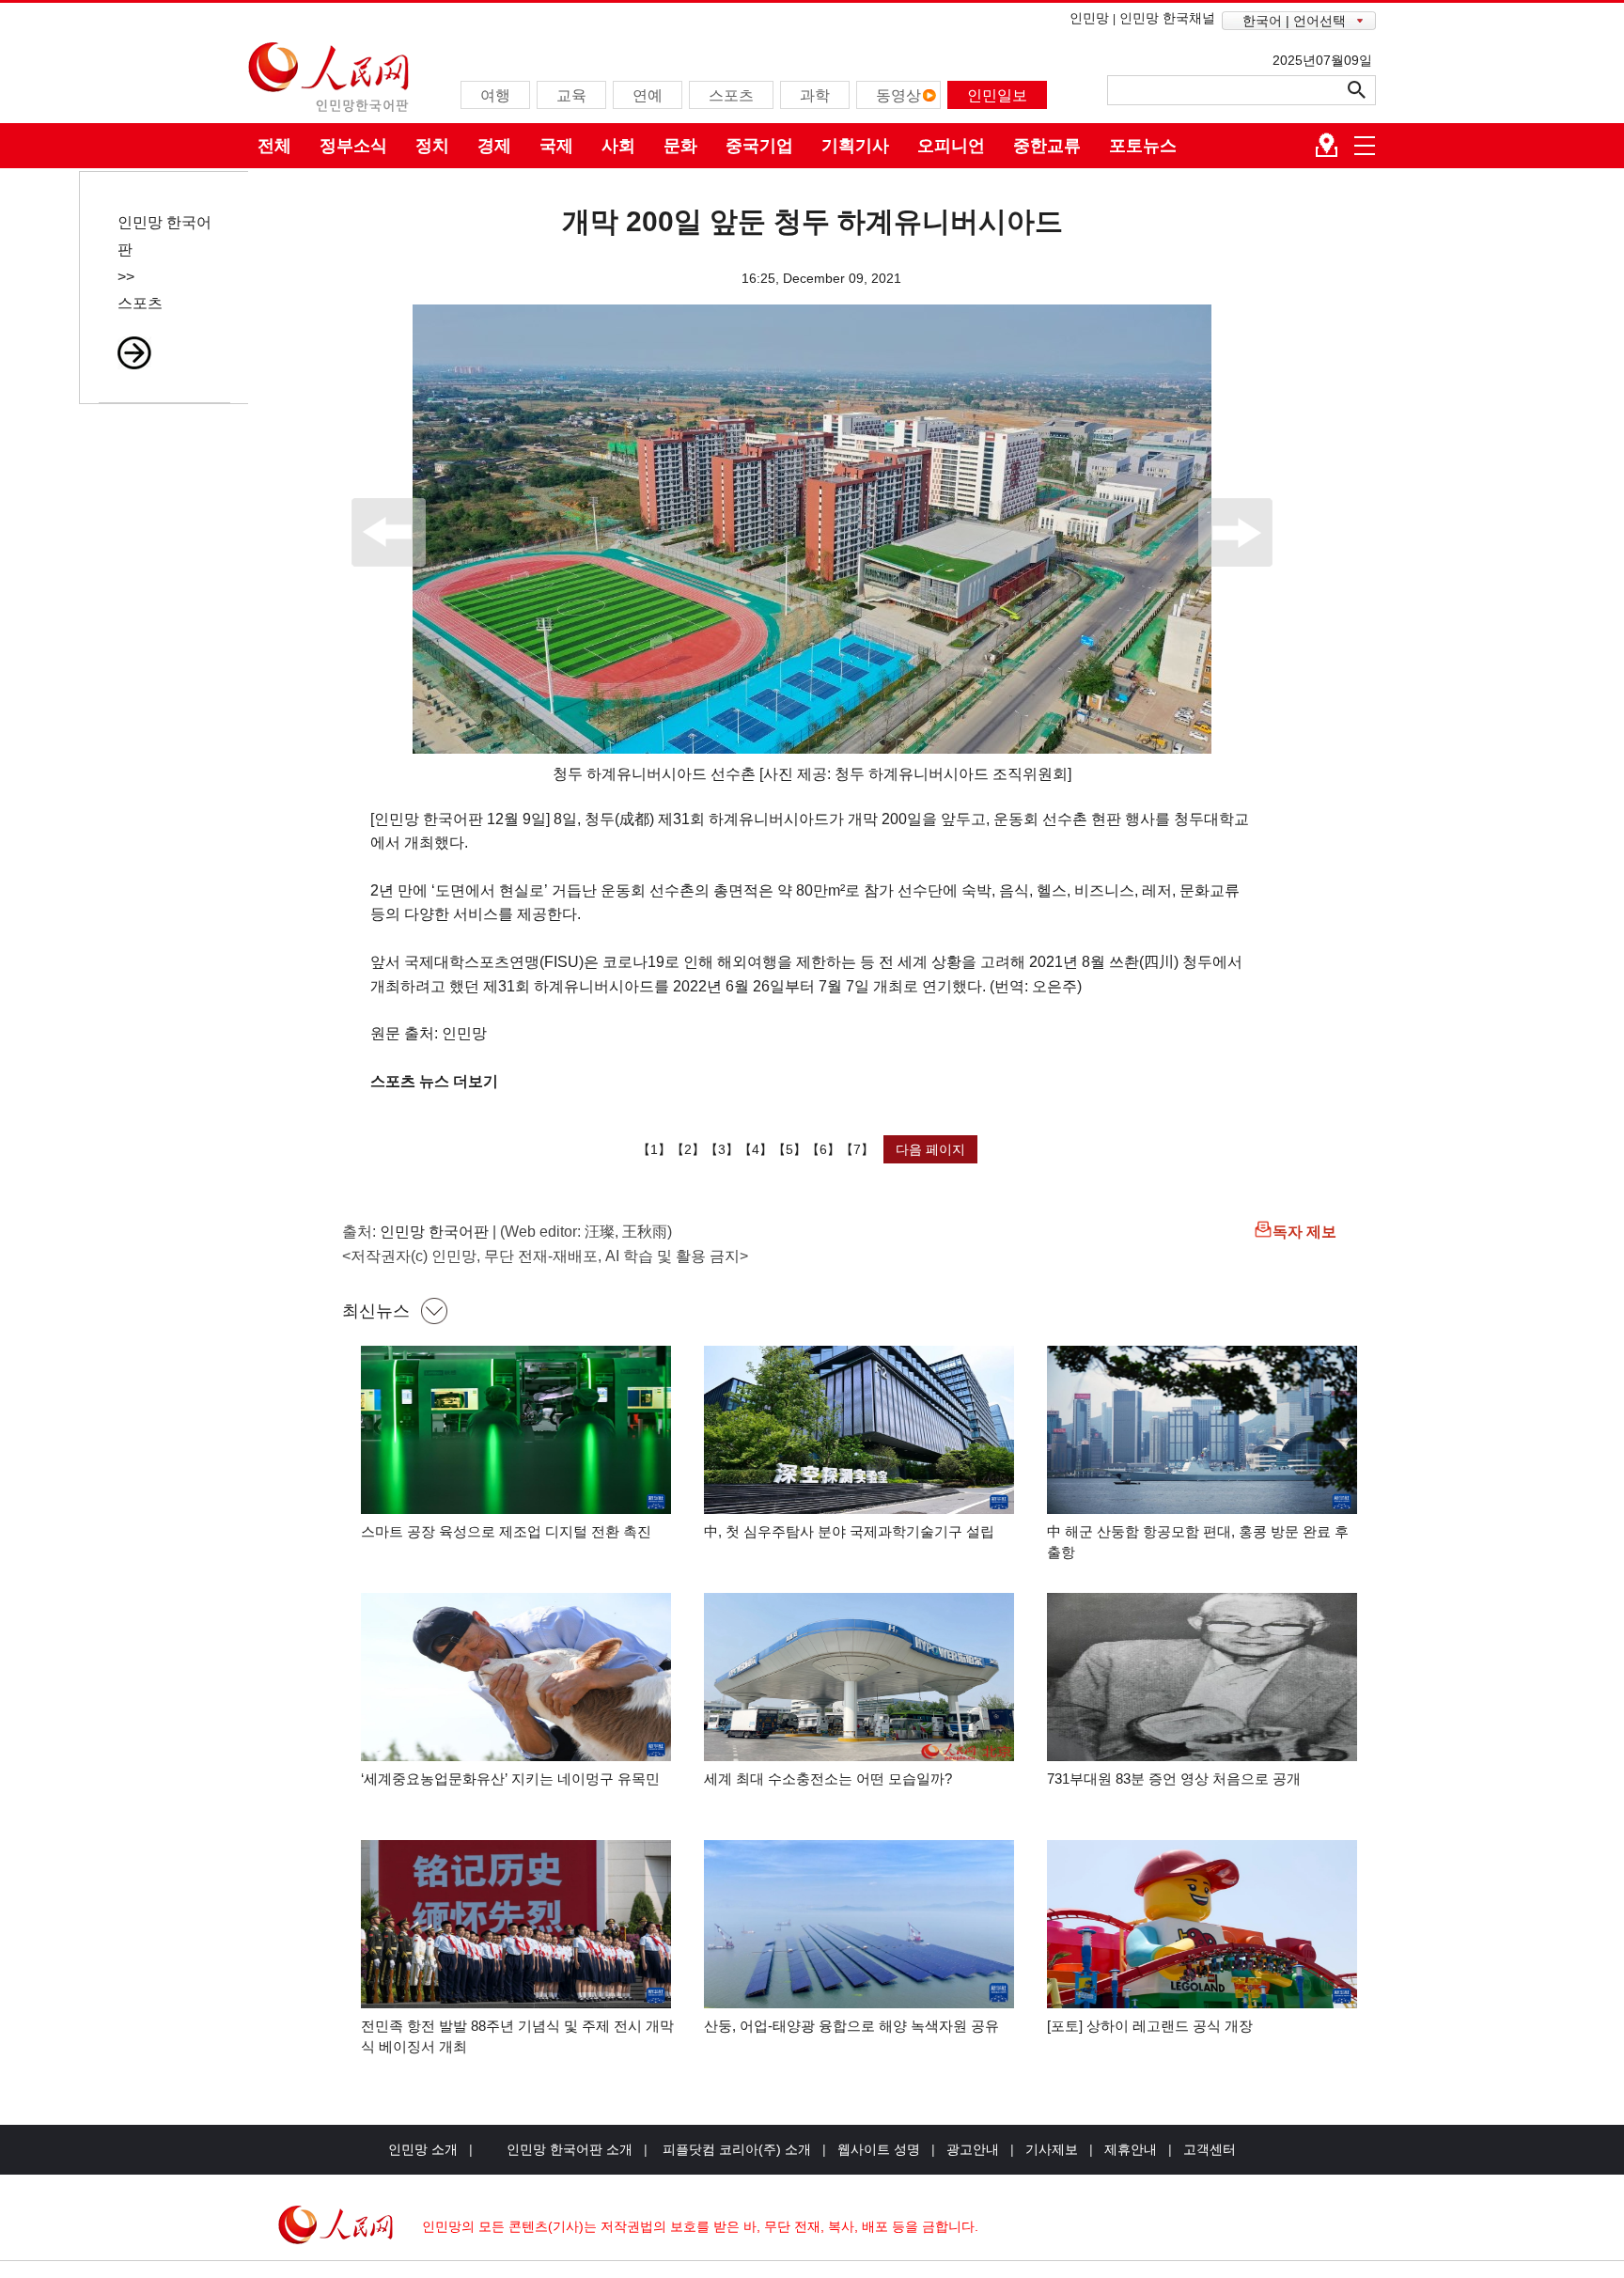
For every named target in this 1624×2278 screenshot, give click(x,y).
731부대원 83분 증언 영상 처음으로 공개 (1174, 1779)
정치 (432, 146)
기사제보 (1052, 2149)
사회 (618, 146)
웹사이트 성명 (879, 2149)
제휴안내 (1131, 2149)
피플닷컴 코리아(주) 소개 (735, 2149)
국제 (556, 146)
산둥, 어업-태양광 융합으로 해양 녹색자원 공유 (851, 2026)
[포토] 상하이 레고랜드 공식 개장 (1150, 2026)
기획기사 (855, 146)
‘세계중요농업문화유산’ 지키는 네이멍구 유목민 (510, 1779)
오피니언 (951, 146)
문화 (680, 146)
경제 (494, 146)
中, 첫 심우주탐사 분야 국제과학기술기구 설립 (849, 1531)
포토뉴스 (1143, 146)
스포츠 (140, 303)
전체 (274, 146)
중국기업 (759, 146)
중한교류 (1047, 146)
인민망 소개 (423, 2149)
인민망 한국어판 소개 (570, 2149)
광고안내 (973, 2149)
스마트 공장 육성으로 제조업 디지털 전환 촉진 (506, 1531)
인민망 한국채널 (1167, 18)
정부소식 (353, 146)
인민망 (1089, 18)
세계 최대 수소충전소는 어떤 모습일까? (828, 1779)
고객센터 (1210, 2149)
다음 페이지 (930, 1149)
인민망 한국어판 (434, 1232)
